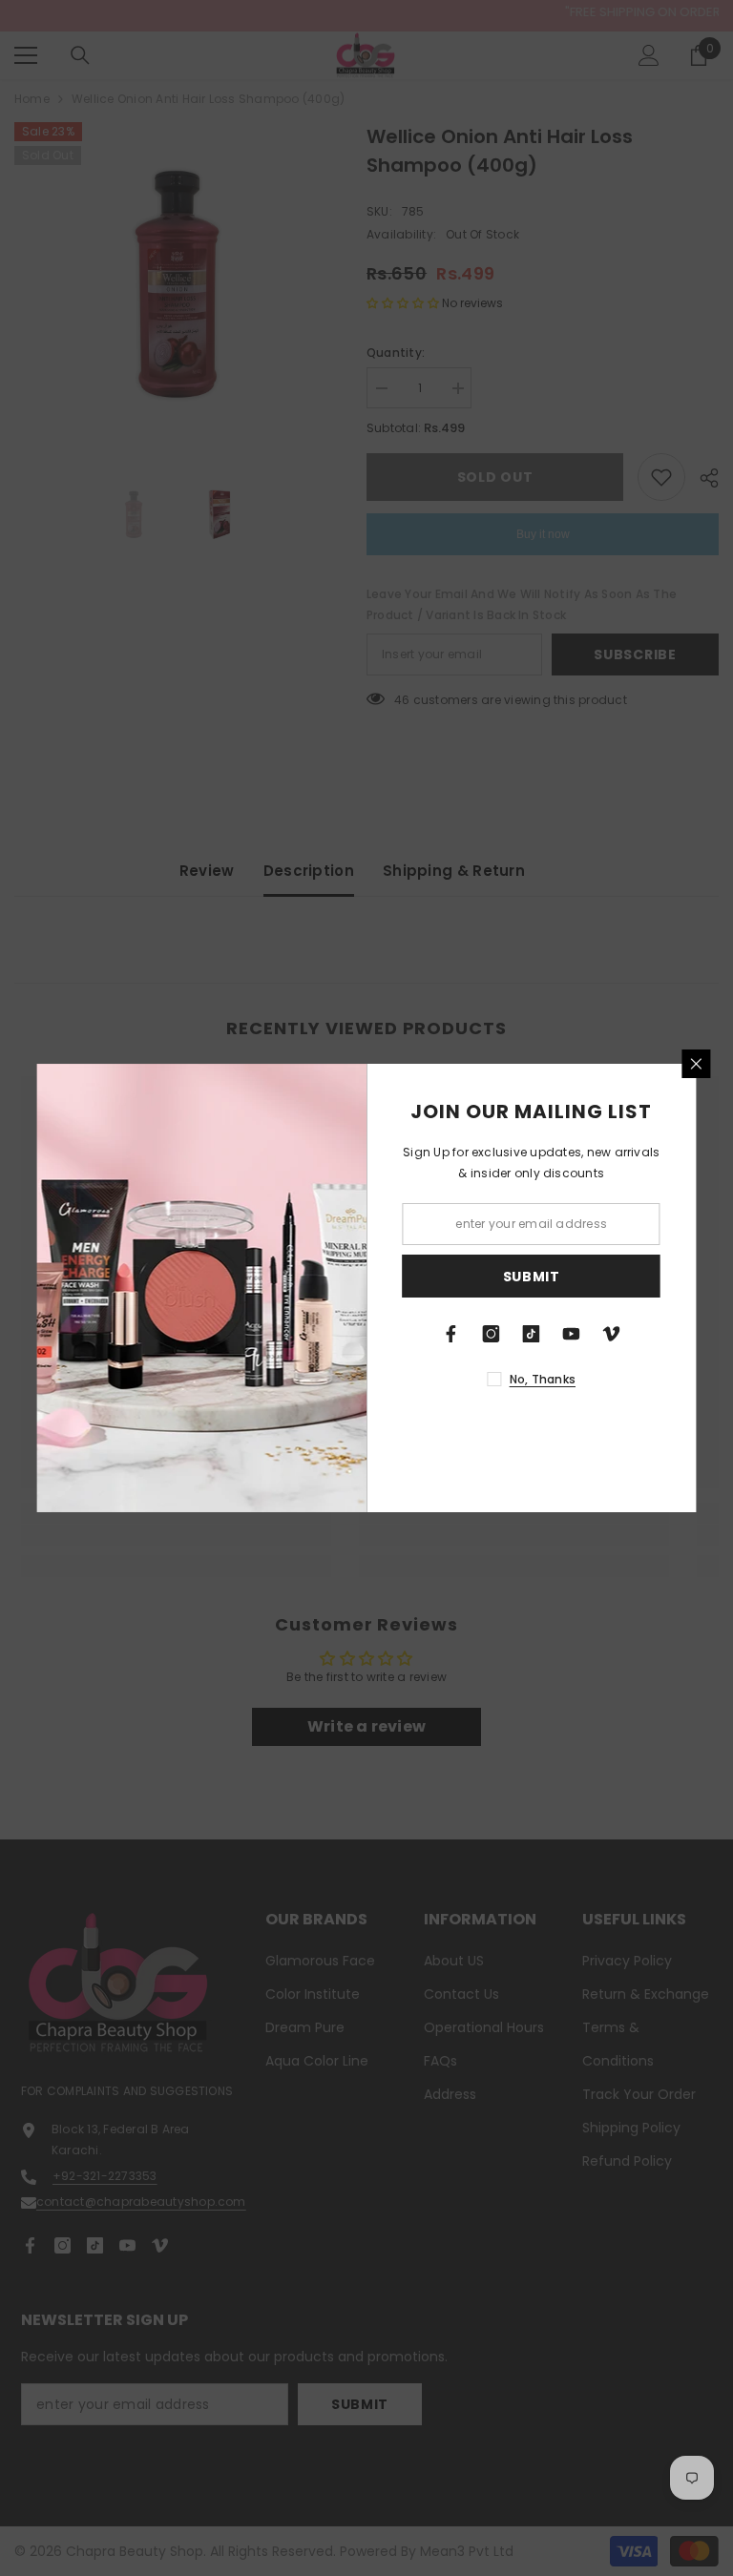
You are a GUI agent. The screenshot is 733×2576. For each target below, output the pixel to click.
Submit (532, 1277)
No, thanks (543, 1379)
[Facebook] (451, 1334)
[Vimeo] (612, 1334)
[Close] (697, 1064)
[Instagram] (492, 1334)
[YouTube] (572, 1334)
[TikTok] (532, 1334)
